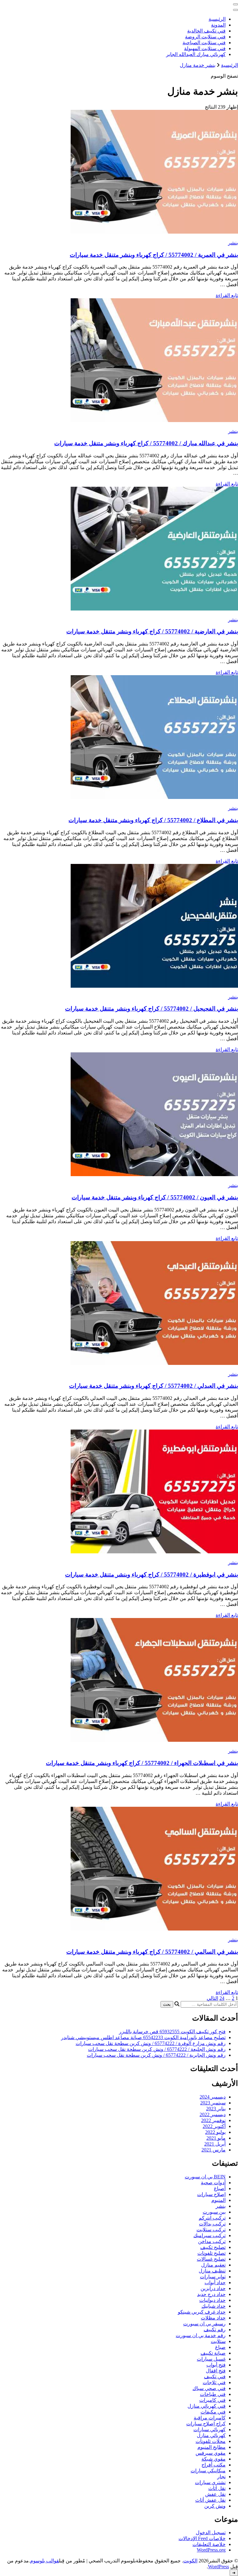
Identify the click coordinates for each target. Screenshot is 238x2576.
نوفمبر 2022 (213, 2120)
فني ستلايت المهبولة (205, 48)
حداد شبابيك (214, 2306)
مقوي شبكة (214, 2459)
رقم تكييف (215, 2330)
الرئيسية (217, 19)
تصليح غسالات (211, 2259)
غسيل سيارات (211, 2359)
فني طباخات (213, 2394)
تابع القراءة (227, 295)
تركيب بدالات (212, 2224)
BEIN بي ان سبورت (205, 2177)
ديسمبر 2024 (213, 2097)
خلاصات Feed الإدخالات (202, 2538)
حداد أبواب (215, 2283)
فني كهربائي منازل (207, 2406)
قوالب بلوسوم (44, 2561)
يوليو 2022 (215, 2132)
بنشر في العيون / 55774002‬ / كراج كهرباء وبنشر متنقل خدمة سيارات (155, 1197)
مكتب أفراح (214, 2465)
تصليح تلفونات (212, 2253)
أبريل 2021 (215, 2144)
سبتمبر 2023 (213, 2103)
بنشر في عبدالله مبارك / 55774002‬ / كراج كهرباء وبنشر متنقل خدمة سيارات (146, 443)
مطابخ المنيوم (212, 2447)
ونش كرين (215, 2506)
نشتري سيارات (210, 2482)
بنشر (233, 243)
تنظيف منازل (212, 2271)
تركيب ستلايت (211, 2230)
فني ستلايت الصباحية (204, 43)
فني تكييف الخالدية (206, 31)
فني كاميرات (212, 2400)
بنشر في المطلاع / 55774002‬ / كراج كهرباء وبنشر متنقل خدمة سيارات (153, 820)
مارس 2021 (214, 2150)
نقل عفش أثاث (210, 2500)
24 (222, 1998)
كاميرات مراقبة (210, 2418)
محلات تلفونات (211, 2441)
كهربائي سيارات (209, 2429)
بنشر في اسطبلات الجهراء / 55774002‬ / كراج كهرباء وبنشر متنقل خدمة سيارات (142, 1763)
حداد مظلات (213, 2318)
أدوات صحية (213, 2183)
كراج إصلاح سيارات (206, 2424)
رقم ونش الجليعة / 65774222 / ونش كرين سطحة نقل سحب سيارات (157, 2049)
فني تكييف (215, 2377)
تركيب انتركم (212, 2218)
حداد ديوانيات (212, 2300)
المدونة (218, 25)
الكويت (190, 2561)
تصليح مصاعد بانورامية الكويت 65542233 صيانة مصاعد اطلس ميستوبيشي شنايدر (143, 2037)
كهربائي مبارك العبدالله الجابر (196, 54)
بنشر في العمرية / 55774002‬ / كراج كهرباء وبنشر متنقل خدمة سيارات (154, 255)
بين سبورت (214, 2212)
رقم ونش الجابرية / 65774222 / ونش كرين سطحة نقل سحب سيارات (156, 2055)
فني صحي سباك (209, 2388)
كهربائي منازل (211, 2435)
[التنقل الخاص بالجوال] (236, 4)
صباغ (220, 2347)
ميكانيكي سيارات (208, 2471)
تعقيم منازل (213, 2265)
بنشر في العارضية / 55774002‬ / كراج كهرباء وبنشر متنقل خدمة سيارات (152, 631)
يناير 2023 (216, 2109)
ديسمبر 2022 (213, 2114)
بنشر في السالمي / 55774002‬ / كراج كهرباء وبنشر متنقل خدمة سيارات (152, 1952)
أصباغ (220, 2188)
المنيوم (218, 2200)
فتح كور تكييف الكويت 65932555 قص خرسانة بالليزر (172, 2032)
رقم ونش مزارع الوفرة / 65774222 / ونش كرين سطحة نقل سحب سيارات (151, 2043)
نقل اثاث (217, 2488)
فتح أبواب (216, 2365)
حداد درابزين (213, 2288)
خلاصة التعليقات (209, 2544)
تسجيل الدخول (211, 2533)
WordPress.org (211, 2550)
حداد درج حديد (211, 2294)
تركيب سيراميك (209, 2235)
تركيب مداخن (212, 2241)
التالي (212, 1998)
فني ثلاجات (214, 2382)
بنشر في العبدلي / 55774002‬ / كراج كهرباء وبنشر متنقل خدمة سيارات (154, 1386)
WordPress (218, 2567)
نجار (221, 2477)
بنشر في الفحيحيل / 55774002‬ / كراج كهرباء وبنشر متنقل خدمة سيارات (152, 1009)
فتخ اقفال (216, 2371)
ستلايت (218, 2341)
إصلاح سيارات (211, 2194)
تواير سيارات (213, 2277)
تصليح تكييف (213, 2247)
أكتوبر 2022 (214, 2126)
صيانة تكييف (213, 2353)
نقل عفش (215, 2494)
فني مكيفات (213, 2412)
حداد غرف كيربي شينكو (202, 2312)
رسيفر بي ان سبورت (204, 2324)
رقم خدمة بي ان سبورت (201, 2335)
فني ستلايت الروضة (205, 37)
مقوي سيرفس (211, 2453)
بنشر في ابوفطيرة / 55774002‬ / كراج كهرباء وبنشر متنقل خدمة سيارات (152, 1575)
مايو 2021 (216, 2138)
